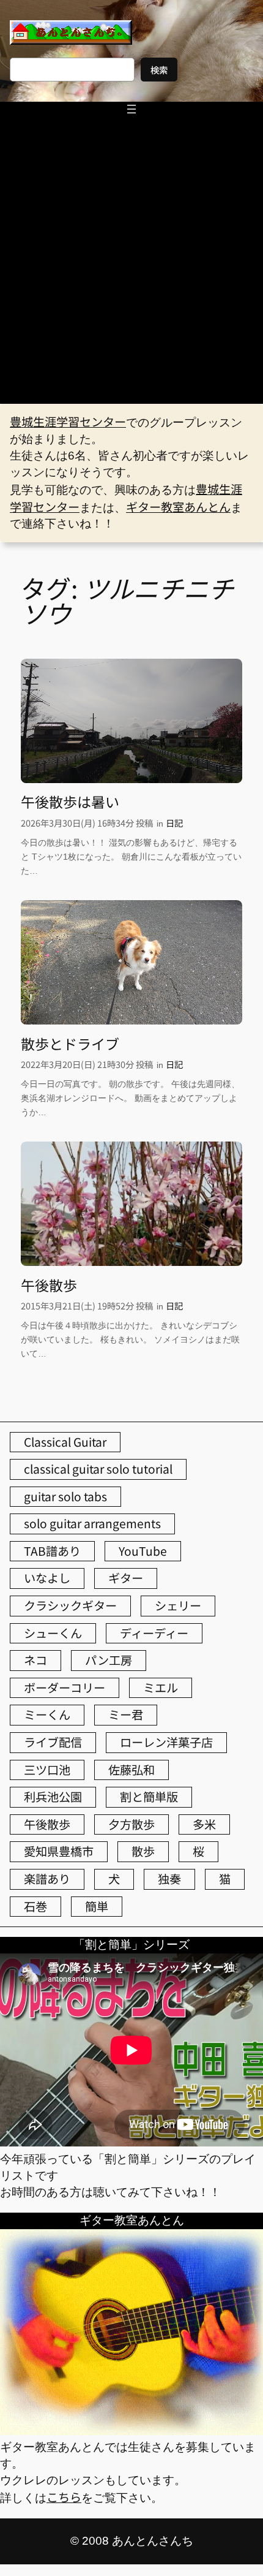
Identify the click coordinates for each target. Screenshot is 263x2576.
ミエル (161, 1688)
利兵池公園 (53, 1797)
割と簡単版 (149, 1797)
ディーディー (154, 1633)
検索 (159, 70)
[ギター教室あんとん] (131, 2430)
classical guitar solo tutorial (98, 1469)
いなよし (47, 1578)
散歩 (143, 1851)
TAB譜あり (52, 1551)
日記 (174, 823)
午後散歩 (49, 1286)
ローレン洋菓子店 (166, 1742)
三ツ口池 (47, 1770)
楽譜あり (47, 1879)
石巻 (35, 1906)
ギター (126, 1578)
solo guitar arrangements (92, 1523)
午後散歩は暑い (70, 802)
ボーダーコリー (65, 1688)
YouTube (143, 1551)
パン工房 (109, 1660)
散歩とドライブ (70, 1044)
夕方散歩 (131, 1824)
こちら (64, 2497)
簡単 (97, 1906)
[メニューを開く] (131, 109)
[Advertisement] (131, 266)
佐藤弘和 (131, 1770)
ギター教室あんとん (178, 507)
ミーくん (47, 1714)
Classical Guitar (65, 1442)
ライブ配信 (53, 1742)
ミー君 (126, 1714)
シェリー (178, 1605)
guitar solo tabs (65, 1496)
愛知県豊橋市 (59, 1851)
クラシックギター (70, 1605)
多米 (204, 1824)
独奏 (169, 1879)
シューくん (53, 1633)
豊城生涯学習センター (68, 422)
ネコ (35, 1660)
